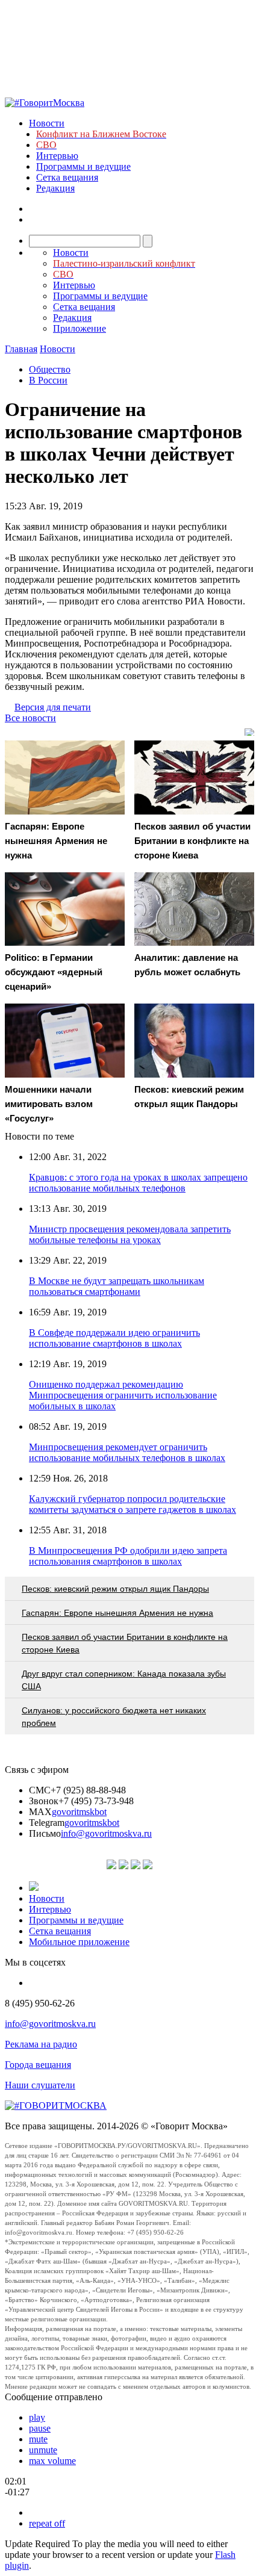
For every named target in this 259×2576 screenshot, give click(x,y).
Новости (47, 123)
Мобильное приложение (79, 1942)
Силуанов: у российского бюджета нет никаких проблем (114, 1717)
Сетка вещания (67, 177)
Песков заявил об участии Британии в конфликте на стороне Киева (125, 1643)
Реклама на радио (41, 2044)
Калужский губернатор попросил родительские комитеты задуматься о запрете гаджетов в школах (133, 1504)
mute (38, 2439)
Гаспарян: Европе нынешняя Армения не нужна (117, 1613)
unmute (43, 2450)
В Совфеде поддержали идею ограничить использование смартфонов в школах (114, 1338)
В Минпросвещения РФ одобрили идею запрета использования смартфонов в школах (128, 1556)
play (37, 2417)
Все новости (30, 718)
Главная (21, 349)
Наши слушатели (40, 2085)
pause (40, 2428)
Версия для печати (53, 707)
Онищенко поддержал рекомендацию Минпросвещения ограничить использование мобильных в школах (123, 1395)
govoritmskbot (79, 1812)
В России (48, 380)
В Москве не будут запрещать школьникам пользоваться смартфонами (117, 1286)
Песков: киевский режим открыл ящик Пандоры (115, 1589)
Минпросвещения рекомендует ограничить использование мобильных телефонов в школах (127, 1452)
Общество (50, 369)
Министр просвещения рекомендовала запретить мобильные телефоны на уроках (130, 1234)
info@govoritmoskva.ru (106, 1833)
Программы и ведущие (83, 166)
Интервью (57, 156)
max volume (52, 2461)
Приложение (80, 328)
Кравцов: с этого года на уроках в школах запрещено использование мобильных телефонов (138, 1183)
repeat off (47, 2523)
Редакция (55, 188)
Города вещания (38, 2065)
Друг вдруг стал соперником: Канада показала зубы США (124, 1680)
